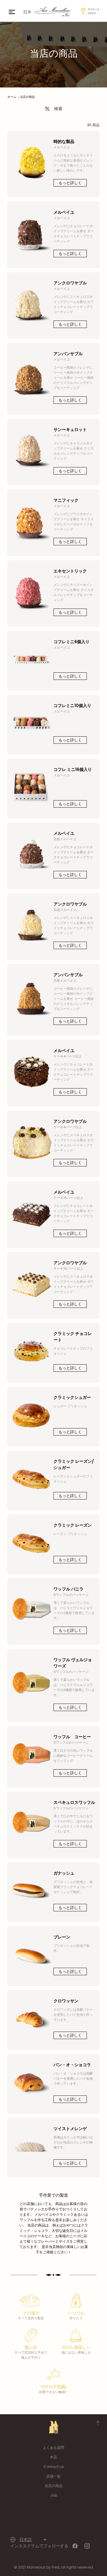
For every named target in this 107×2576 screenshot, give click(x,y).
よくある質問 (53, 2448)
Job (54, 2495)
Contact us (54, 2467)
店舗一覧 (53, 2476)
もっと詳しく (70, 183)
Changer (92, 13)
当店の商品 (53, 2486)
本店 (53, 2457)
